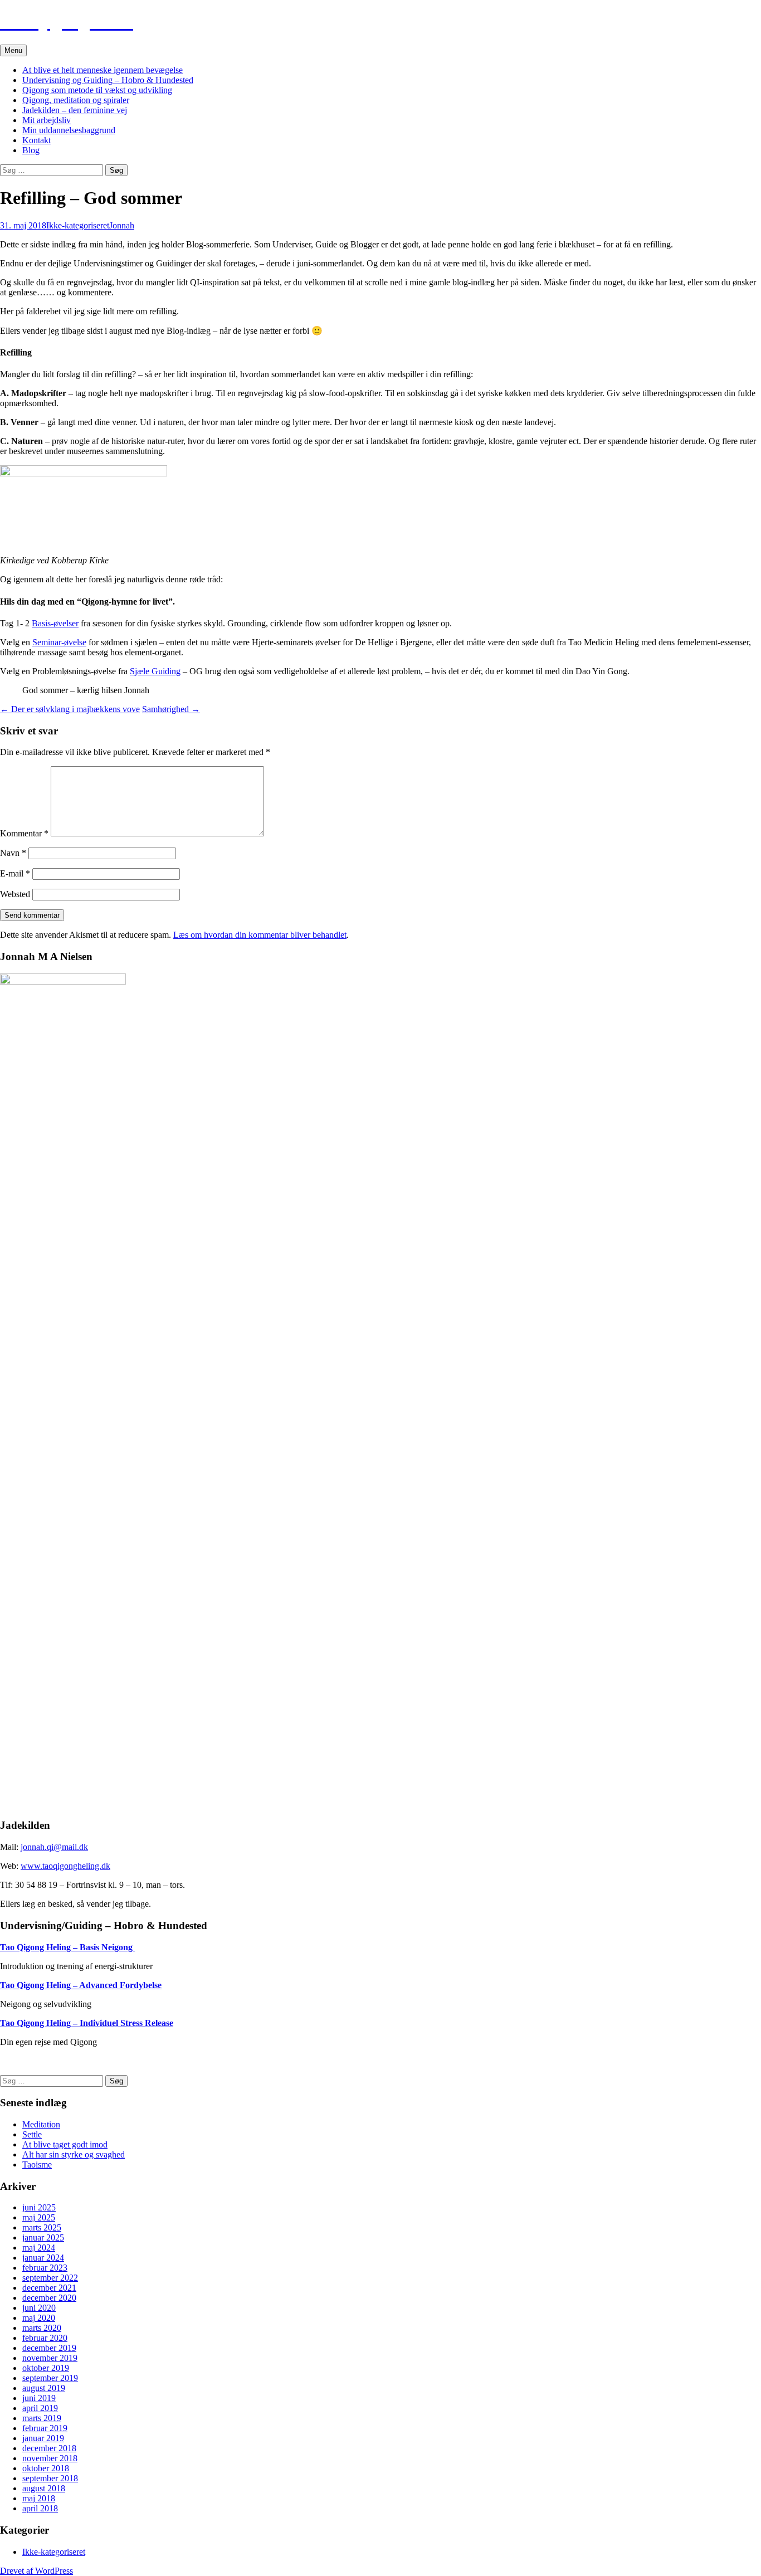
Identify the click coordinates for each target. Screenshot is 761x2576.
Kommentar (24, 833)
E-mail (15, 873)
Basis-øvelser (55, 623)
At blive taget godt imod (65, 2144)
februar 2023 (45, 2268)
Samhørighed (171, 709)
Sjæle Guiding (155, 671)
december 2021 (49, 2288)
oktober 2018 (46, 2468)
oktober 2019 (46, 2368)
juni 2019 (39, 2398)
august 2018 (44, 2488)
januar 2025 (43, 2237)
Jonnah (122, 225)
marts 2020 (42, 2328)
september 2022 (50, 2278)
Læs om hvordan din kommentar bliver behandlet (260, 935)
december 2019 (49, 2348)
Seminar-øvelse (59, 642)
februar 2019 (45, 2428)
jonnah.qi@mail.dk (54, 1847)
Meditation (41, 2124)
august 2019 (44, 2388)
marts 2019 (42, 2418)
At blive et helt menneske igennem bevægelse (103, 70)
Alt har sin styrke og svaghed (74, 2154)
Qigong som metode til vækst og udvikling (97, 90)
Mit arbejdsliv (47, 120)
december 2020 (49, 2298)
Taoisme (37, 2164)
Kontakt (36, 140)
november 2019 (50, 2358)
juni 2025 (39, 2207)
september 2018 (50, 2478)
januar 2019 (43, 2438)
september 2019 (50, 2378)
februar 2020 (45, 2338)
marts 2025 (42, 2227)
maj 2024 (39, 2248)
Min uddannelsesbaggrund (69, 130)
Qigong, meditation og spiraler (76, 100)
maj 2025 (39, 2217)
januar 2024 (43, 2258)
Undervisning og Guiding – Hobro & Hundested (108, 80)
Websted (15, 894)
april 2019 (40, 2408)
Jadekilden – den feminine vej (75, 110)
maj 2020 (39, 2318)
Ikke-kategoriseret (78, 225)
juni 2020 (39, 2308)
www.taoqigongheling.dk (65, 1866)
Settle (32, 2134)
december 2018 (49, 2448)
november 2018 (50, 2458)
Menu (13, 50)
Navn (13, 853)
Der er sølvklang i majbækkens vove (70, 709)
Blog (31, 150)
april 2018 (40, 2508)
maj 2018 (39, 2498)
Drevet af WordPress (36, 2571)
